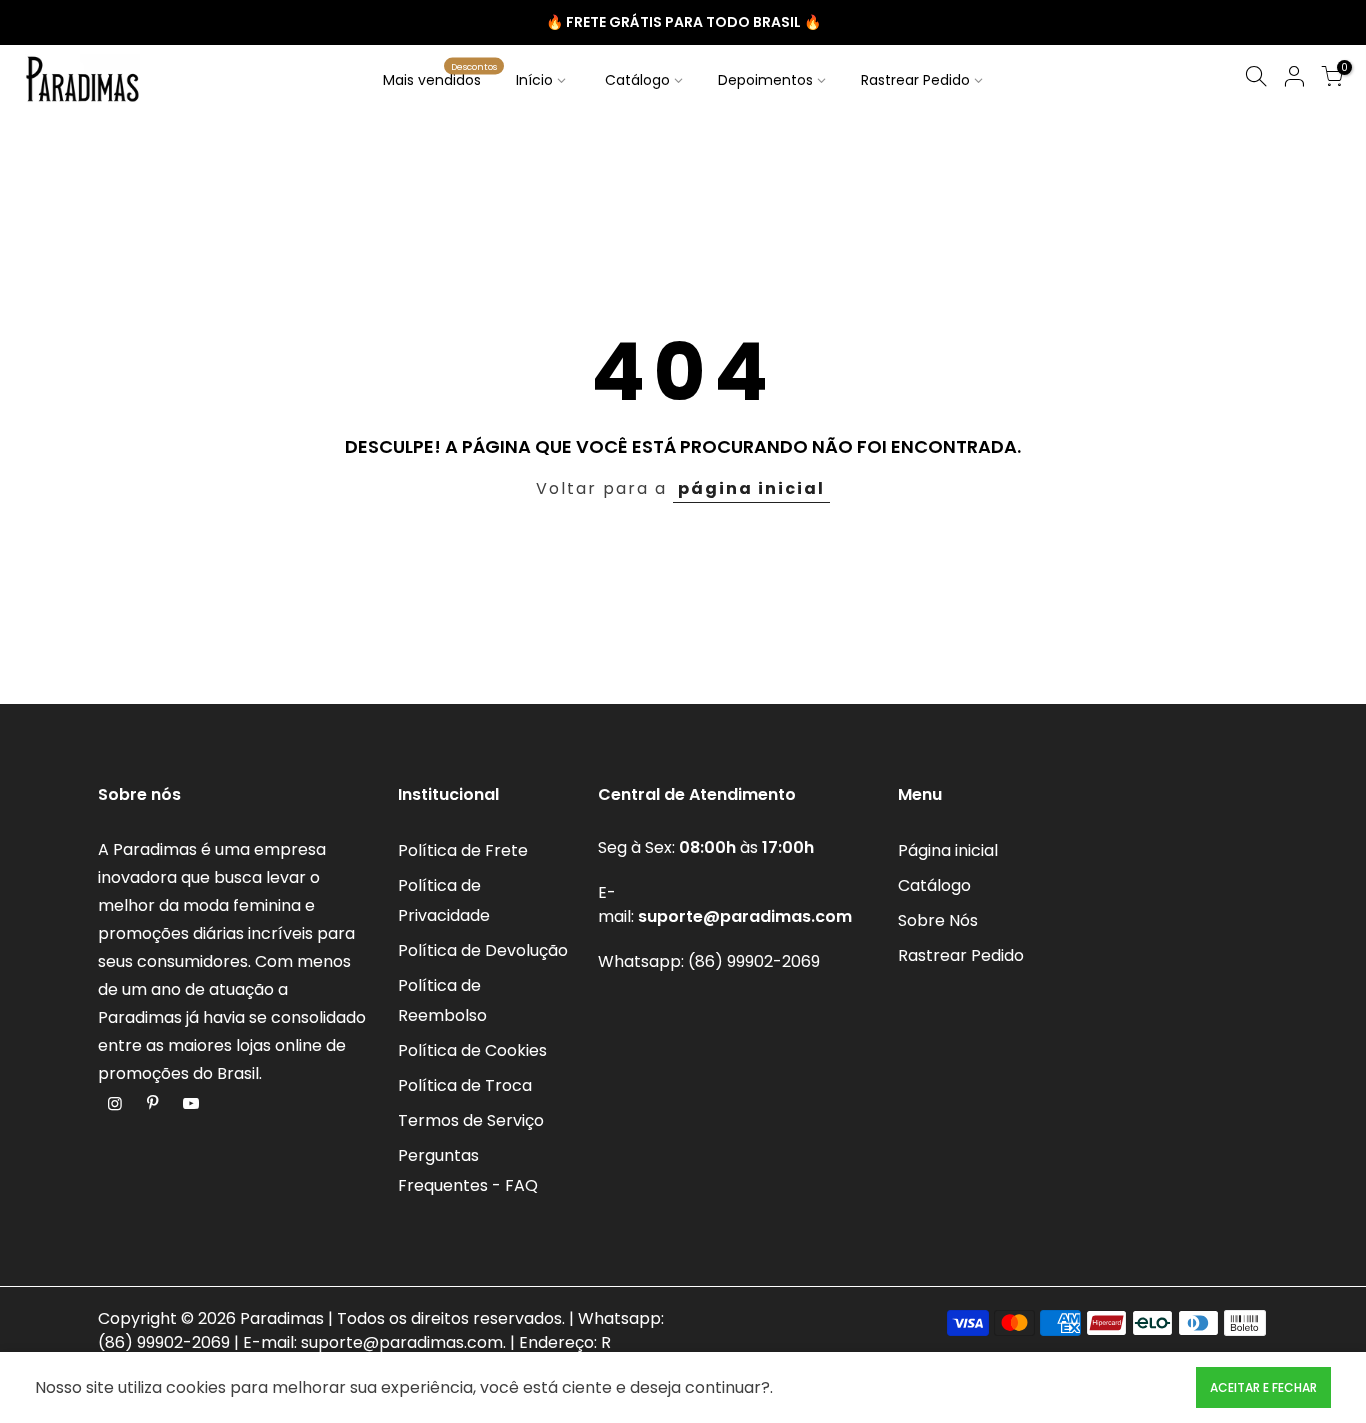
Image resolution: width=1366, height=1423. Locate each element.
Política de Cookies (472, 1050)
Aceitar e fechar (1263, 1387)
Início (534, 80)
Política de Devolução (483, 950)
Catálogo (637, 80)
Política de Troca (465, 1085)
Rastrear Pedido (915, 80)
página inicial (751, 488)
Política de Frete (463, 850)
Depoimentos (765, 80)
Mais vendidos (440, 75)
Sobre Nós (938, 920)
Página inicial (948, 850)
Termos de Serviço (471, 1120)
